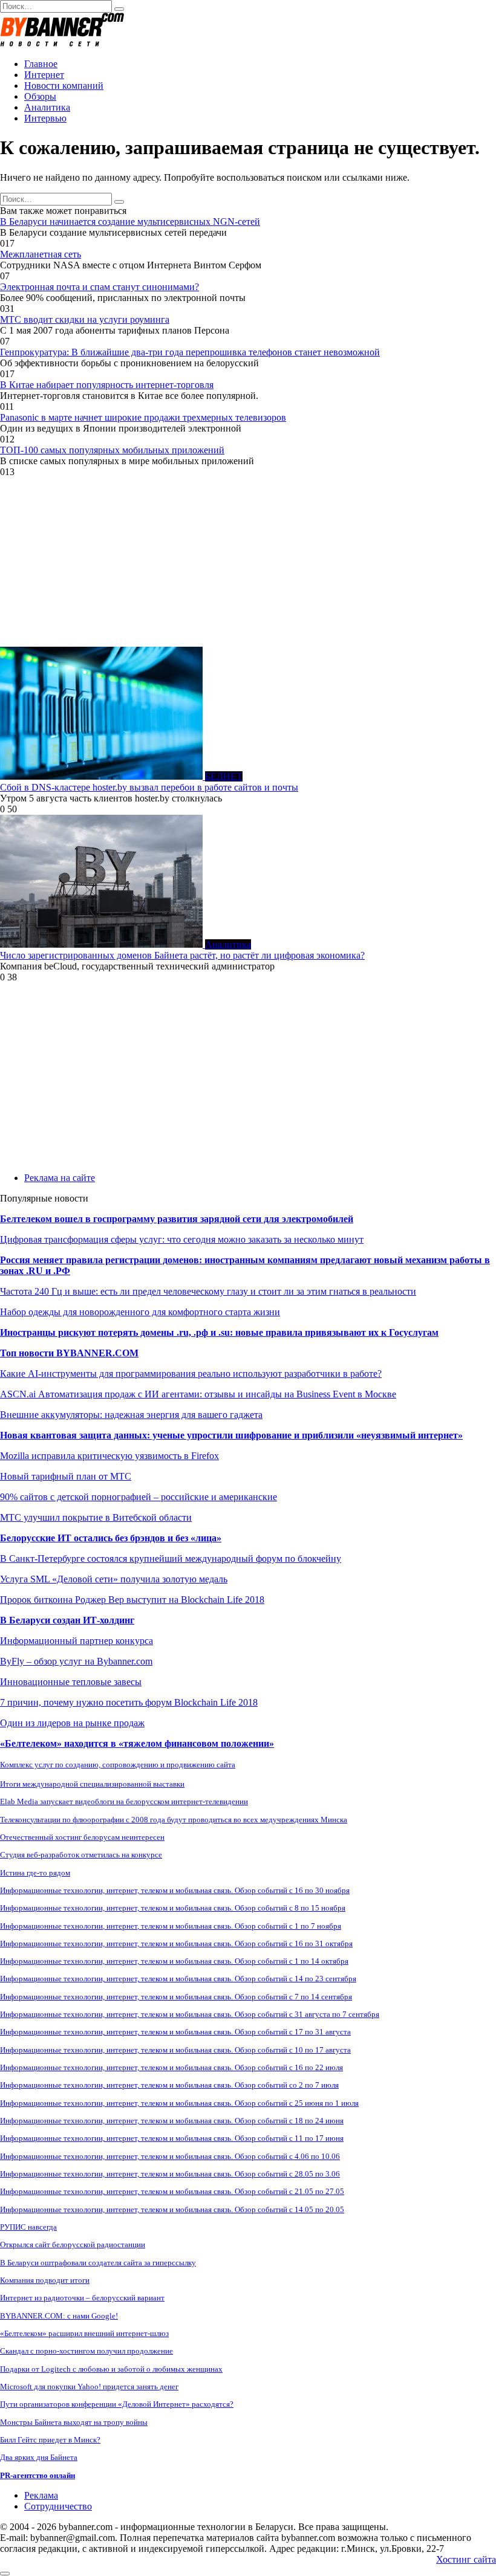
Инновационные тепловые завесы (71, 1682)
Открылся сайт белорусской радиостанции (73, 2244)
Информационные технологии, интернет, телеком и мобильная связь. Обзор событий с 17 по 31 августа (175, 2032)
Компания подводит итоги (45, 2280)
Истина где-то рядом (35, 1873)
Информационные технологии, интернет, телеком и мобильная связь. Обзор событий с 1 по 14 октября (174, 1961)
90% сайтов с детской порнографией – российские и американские (139, 1497)
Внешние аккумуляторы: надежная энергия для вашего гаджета (131, 1415)
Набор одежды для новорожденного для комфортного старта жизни (140, 1312)
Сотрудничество (58, 2506)
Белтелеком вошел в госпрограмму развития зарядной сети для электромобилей (177, 1219)
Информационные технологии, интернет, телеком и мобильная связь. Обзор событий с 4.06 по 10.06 (170, 2156)
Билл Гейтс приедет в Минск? (50, 2440)
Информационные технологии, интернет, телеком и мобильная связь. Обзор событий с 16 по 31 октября (176, 1943)
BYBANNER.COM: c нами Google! (59, 2316)
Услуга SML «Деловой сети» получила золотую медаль (114, 1579)
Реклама (41, 2495)
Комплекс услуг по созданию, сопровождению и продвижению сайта (118, 1765)
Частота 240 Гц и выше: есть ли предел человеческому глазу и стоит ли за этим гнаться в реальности (208, 1291)
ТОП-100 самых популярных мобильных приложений (112, 450)
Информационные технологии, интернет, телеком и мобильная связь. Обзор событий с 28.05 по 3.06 (170, 2174)
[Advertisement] (248, 562)
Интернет (44, 75)
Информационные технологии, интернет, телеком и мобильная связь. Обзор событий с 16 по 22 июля (171, 2067)
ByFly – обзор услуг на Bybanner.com (76, 1661)
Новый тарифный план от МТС (66, 1476)
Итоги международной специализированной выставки (92, 1784)
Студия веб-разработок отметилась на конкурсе (81, 1855)
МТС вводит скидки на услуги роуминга (85, 319)
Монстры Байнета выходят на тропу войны (74, 2422)
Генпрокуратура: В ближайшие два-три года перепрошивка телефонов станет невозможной (190, 352)
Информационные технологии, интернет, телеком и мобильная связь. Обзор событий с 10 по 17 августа (175, 2050)
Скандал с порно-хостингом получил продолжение (86, 2351)
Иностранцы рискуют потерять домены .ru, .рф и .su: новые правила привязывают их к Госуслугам (219, 1332)
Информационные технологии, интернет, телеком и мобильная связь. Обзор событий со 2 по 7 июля (169, 2085)
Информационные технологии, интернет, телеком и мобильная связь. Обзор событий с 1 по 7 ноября (171, 1926)
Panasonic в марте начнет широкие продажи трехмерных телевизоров (143, 417)
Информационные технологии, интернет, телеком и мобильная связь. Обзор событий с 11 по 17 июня (172, 2138)
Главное (41, 64)
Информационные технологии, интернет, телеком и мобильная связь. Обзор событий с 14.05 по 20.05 (172, 2209)
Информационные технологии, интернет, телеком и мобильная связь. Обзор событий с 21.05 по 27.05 (172, 2191)
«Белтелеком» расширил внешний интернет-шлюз (84, 2333)
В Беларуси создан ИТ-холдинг (67, 1620)
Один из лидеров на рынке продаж (72, 1723)
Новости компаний (64, 86)
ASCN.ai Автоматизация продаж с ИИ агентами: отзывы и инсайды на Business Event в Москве (198, 1394)
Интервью (45, 118)
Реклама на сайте (60, 1178)
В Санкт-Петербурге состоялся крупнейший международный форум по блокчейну (171, 1558)
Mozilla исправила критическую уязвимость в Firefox (109, 1456)
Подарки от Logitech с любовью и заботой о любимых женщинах (111, 2369)
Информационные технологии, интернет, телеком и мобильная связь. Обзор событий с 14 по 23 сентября (178, 1979)
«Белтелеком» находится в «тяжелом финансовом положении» (137, 1743)
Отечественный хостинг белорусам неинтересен (82, 1837)
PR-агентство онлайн (38, 2475)
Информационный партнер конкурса (77, 1641)
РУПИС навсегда (28, 2227)
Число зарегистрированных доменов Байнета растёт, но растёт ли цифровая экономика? (182, 955)
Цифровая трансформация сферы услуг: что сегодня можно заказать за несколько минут (182, 1239)
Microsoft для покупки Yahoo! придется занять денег (89, 2387)
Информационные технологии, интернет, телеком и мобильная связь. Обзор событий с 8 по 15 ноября (173, 1908)
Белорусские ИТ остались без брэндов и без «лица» (111, 1538)
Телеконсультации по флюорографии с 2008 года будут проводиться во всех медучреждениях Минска (174, 1820)
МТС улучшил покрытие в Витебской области (96, 1517)
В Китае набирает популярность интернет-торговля (107, 385)
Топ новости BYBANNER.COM (69, 1353)
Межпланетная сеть (41, 254)
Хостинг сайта (466, 2559)
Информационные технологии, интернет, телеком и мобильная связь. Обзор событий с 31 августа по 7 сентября (190, 2014)
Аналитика (47, 107)
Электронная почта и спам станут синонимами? (100, 287)
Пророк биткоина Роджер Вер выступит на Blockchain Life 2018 (132, 1600)
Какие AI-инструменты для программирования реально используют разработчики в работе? (191, 1374)
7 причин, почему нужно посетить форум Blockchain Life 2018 (129, 1702)
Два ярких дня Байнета (39, 2457)
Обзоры (40, 96)
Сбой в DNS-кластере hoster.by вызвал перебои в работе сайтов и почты (149, 787)
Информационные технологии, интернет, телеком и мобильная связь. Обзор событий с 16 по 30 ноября (175, 1890)
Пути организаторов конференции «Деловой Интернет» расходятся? (117, 2404)
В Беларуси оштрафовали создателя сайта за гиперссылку (98, 2263)
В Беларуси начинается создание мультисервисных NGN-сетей (130, 222)
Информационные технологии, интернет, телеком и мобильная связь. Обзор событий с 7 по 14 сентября (176, 1997)
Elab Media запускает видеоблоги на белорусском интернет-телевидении (124, 1801)
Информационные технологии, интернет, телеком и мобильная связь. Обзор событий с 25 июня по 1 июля (179, 2103)
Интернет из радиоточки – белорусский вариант (82, 2298)
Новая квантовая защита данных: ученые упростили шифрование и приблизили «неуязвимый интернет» (231, 1435)
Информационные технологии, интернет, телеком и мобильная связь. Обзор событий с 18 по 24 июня (172, 2121)
